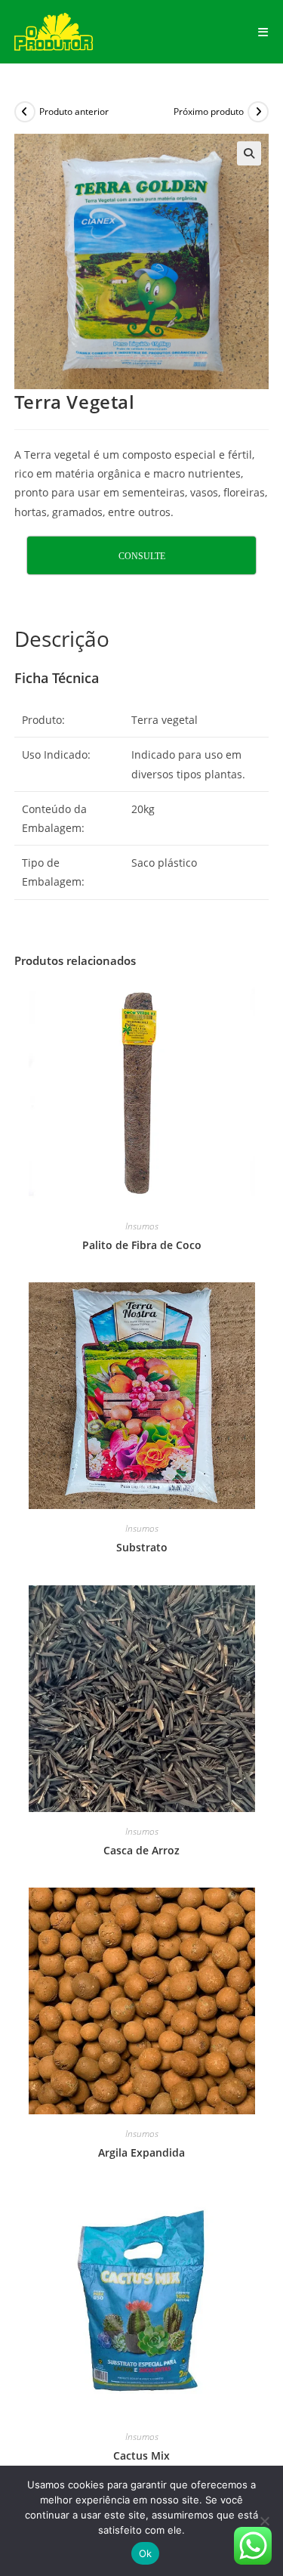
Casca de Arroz (141, 1850)
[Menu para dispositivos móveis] (263, 32)
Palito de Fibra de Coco (142, 1245)
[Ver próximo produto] (258, 112)
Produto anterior (74, 111)
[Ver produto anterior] (25, 112)
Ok (146, 2553)
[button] (249, 153)
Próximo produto (209, 111)
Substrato (142, 1547)
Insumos (142, 1226)
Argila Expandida (141, 2152)
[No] (264, 2521)
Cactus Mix (141, 2455)
